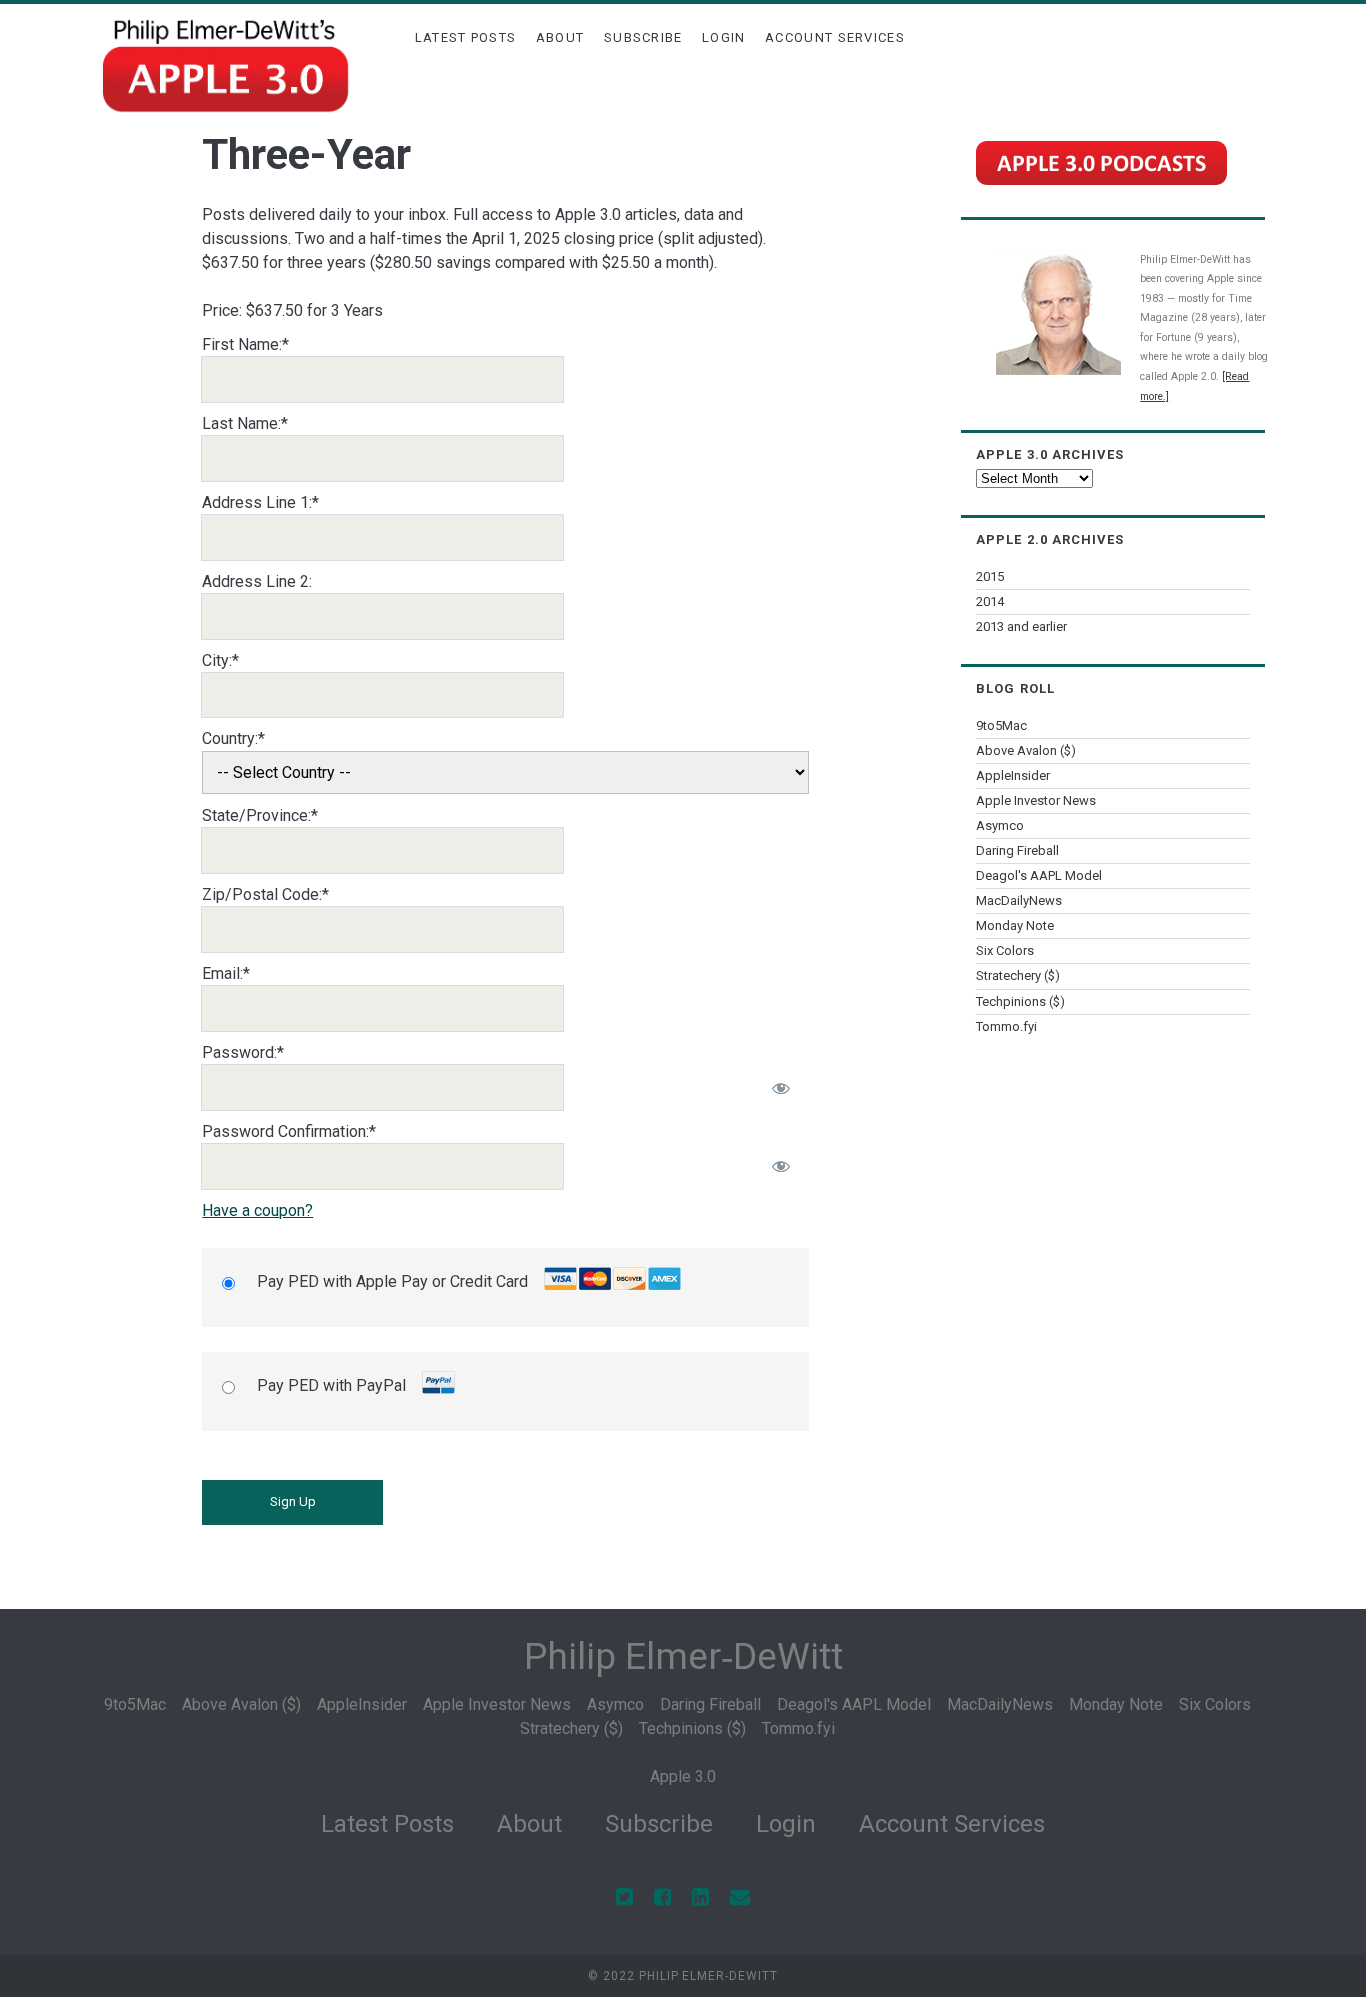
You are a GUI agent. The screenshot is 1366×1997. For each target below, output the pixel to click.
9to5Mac (1001, 725)
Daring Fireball (1017, 850)
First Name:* (245, 344)
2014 (990, 601)
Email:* (226, 973)
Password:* (243, 1052)
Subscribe (643, 37)
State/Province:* (260, 815)
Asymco (1000, 825)
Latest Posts (466, 37)
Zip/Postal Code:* (265, 894)
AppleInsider (1013, 775)
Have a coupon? (257, 1210)
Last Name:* (245, 423)
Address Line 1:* (260, 502)
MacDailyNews (1019, 900)
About (560, 37)
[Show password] (780, 1087)
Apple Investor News (1036, 800)
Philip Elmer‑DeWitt (683, 1656)
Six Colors (1005, 950)
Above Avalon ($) (1026, 750)
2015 (990, 576)
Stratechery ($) (1018, 975)
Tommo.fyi (1006, 1026)
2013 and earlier (1021, 626)
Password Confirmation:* (289, 1131)
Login (724, 37)
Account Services (835, 37)
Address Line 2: (257, 581)
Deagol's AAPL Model (1039, 875)
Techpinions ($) (1020, 1001)
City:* (220, 660)
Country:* (233, 738)
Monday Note (1015, 925)
